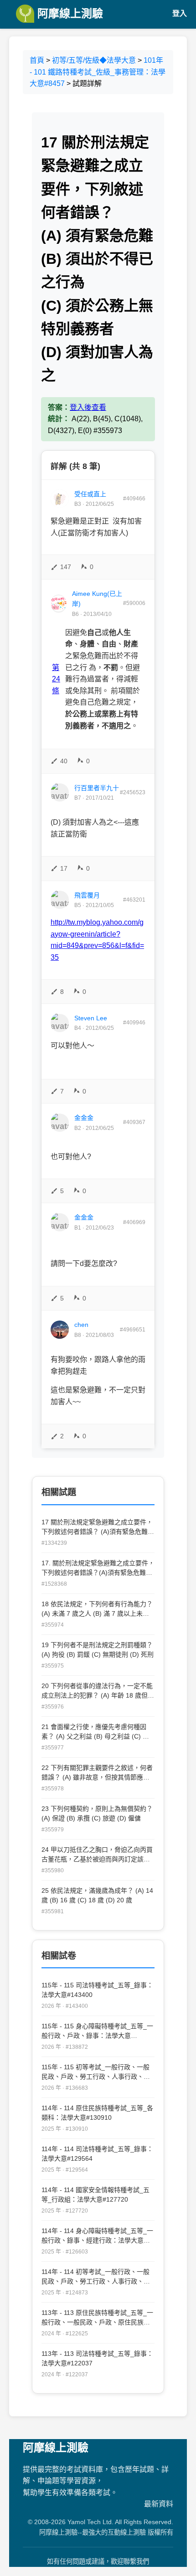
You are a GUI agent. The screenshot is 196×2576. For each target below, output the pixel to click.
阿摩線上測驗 (69, 13)
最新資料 (159, 2504)
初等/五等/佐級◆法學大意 (94, 60)
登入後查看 (88, 407)
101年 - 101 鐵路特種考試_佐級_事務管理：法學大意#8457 (98, 72)
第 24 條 (56, 679)
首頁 (37, 60)
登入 (180, 13)
